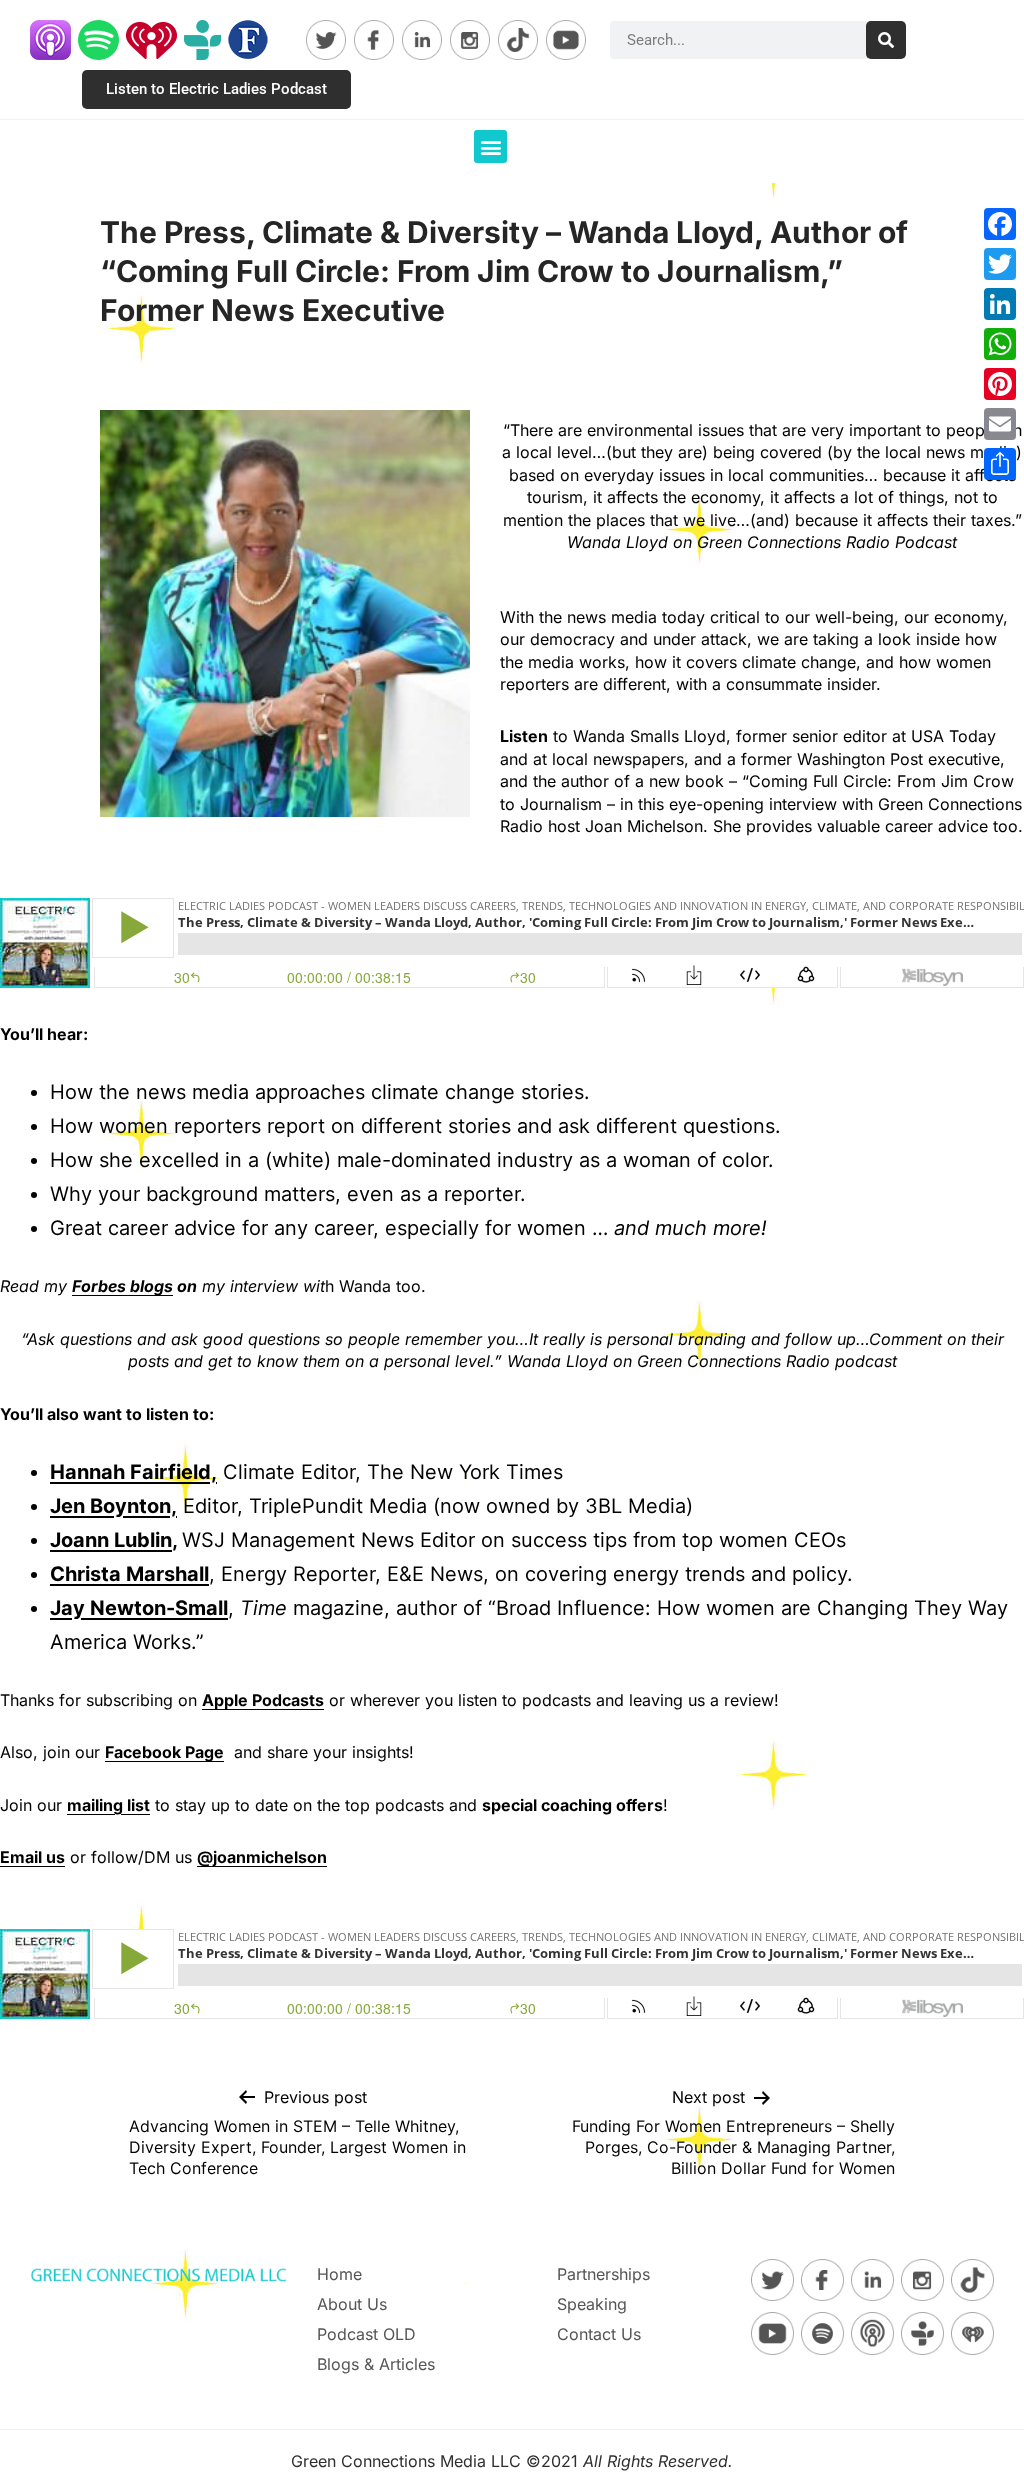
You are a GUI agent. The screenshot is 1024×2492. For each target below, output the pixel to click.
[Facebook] (1000, 224)
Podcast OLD (366, 2334)
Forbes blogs (122, 1286)
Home (339, 2274)
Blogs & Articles (376, 2364)
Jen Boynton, (113, 1506)
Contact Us (599, 2334)
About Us (352, 2304)
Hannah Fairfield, (133, 1472)
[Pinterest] (1000, 384)
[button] (490, 146)
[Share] (1000, 464)
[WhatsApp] (1000, 344)
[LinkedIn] (1000, 304)
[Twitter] (1000, 264)
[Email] (1000, 424)
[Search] (886, 40)
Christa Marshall (129, 1574)
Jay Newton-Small (139, 1608)
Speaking (592, 2304)
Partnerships (603, 2274)
